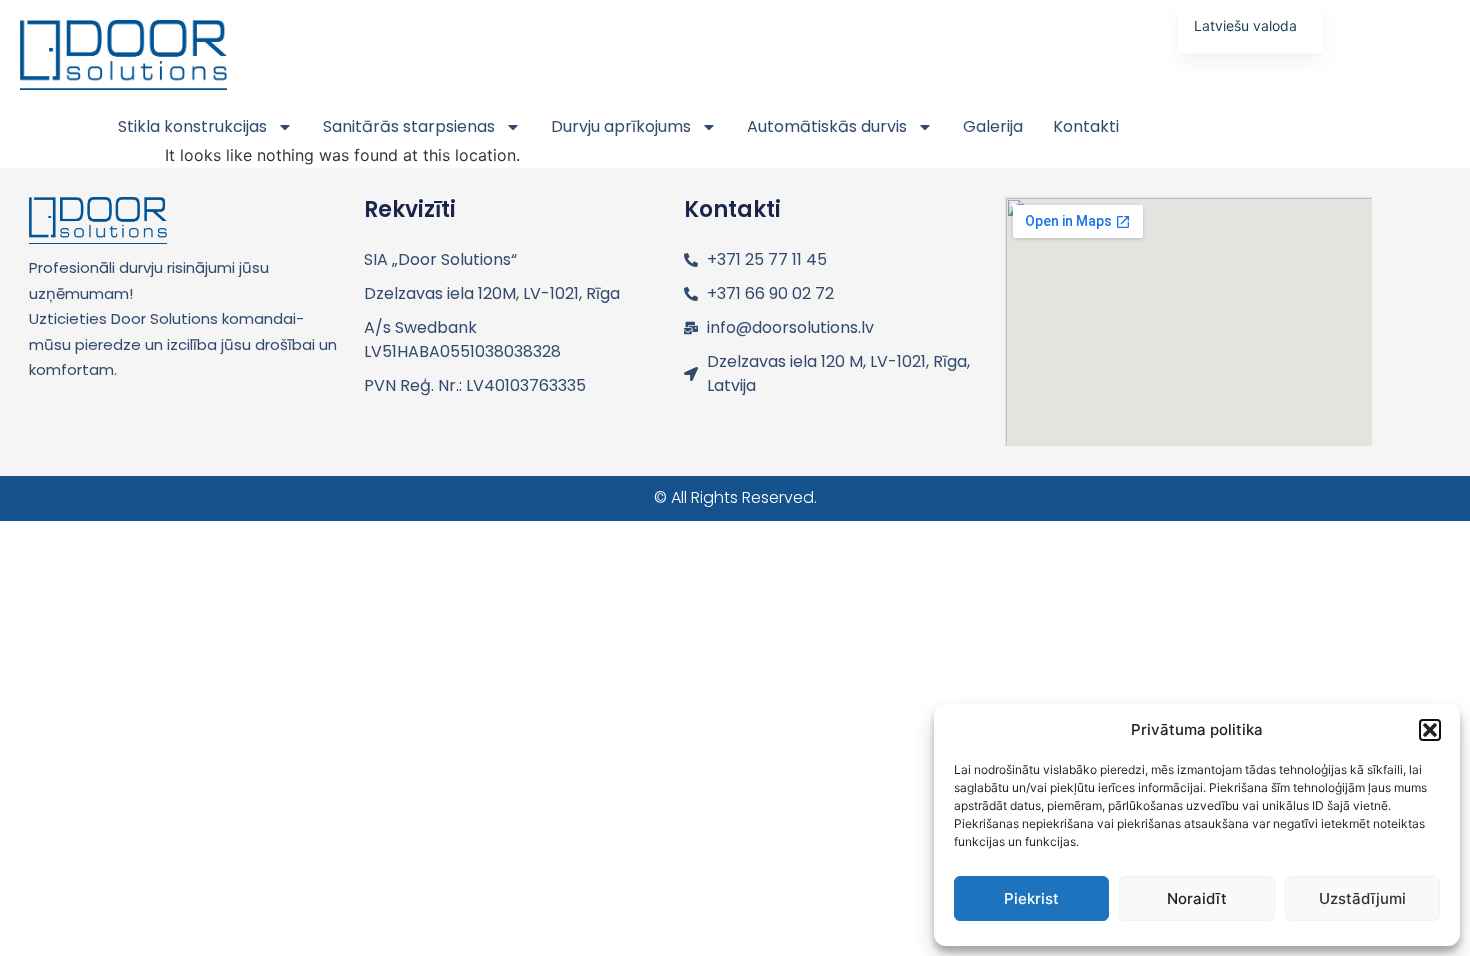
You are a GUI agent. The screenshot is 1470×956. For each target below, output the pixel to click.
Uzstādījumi (1362, 898)
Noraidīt (1197, 898)
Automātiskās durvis (827, 126)
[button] (1430, 730)
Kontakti (1086, 126)
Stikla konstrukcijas (192, 126)
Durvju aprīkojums (621, 126)
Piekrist (1031, 898)
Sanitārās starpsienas (409, 126)
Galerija (993, 126)
